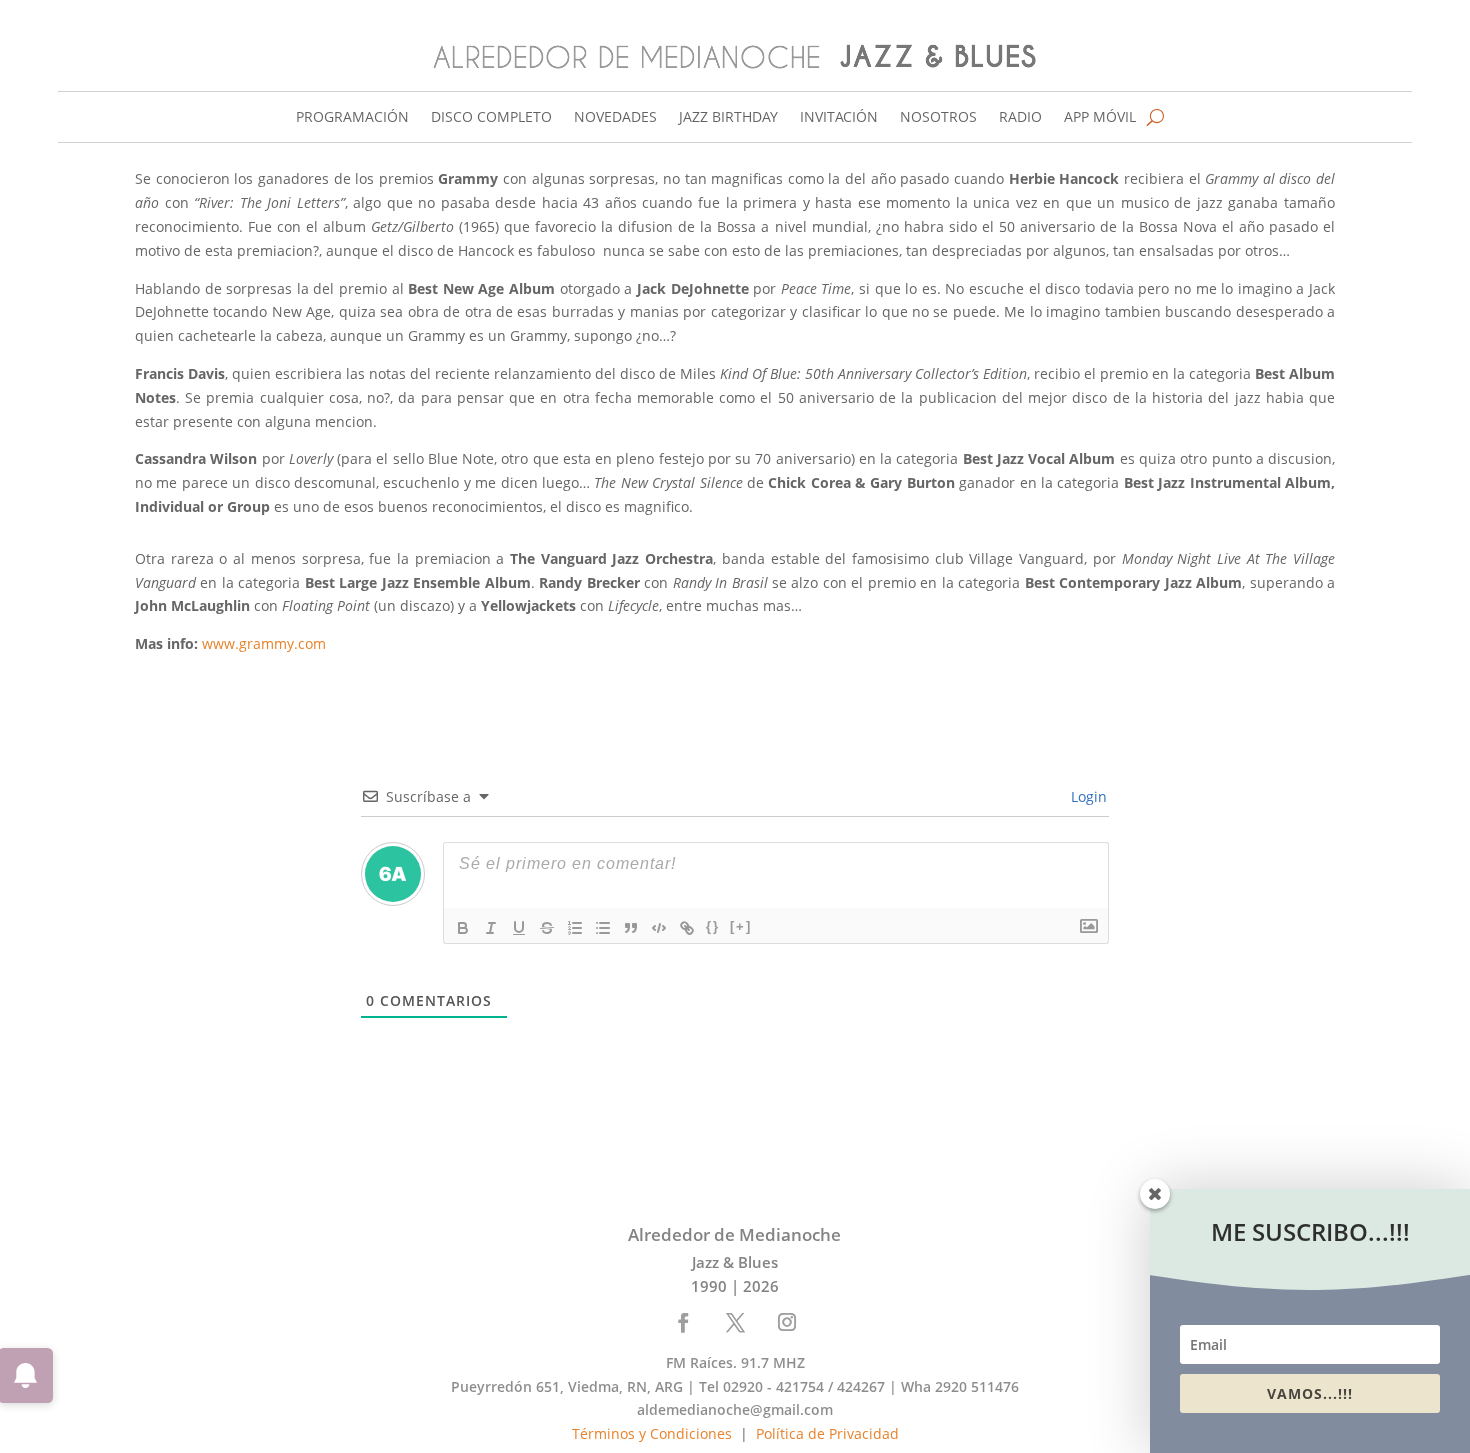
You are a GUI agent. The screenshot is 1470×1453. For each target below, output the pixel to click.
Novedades (615, 118)
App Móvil (1100, 118)
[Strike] (547, 928)
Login (1087, 796)
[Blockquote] (631, 928)
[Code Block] (659, 928)
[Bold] (463, 928)
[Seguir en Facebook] (684, 1322)
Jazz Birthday (728, 118)
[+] (741, 926)
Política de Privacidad (827, 1433)
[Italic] (491, 928)
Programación (352, 118)
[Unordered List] (603, 928)
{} (713, 926)
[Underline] (519, 928)
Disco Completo (491, 118)
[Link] (687, 928)
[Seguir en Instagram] (787, 1322)
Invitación (839, 118)
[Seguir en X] (736, 1322)
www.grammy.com (262, 643)
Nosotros (938, 118)
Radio (1020, 118)
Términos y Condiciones (652, 1433)
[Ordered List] (575, 928)
